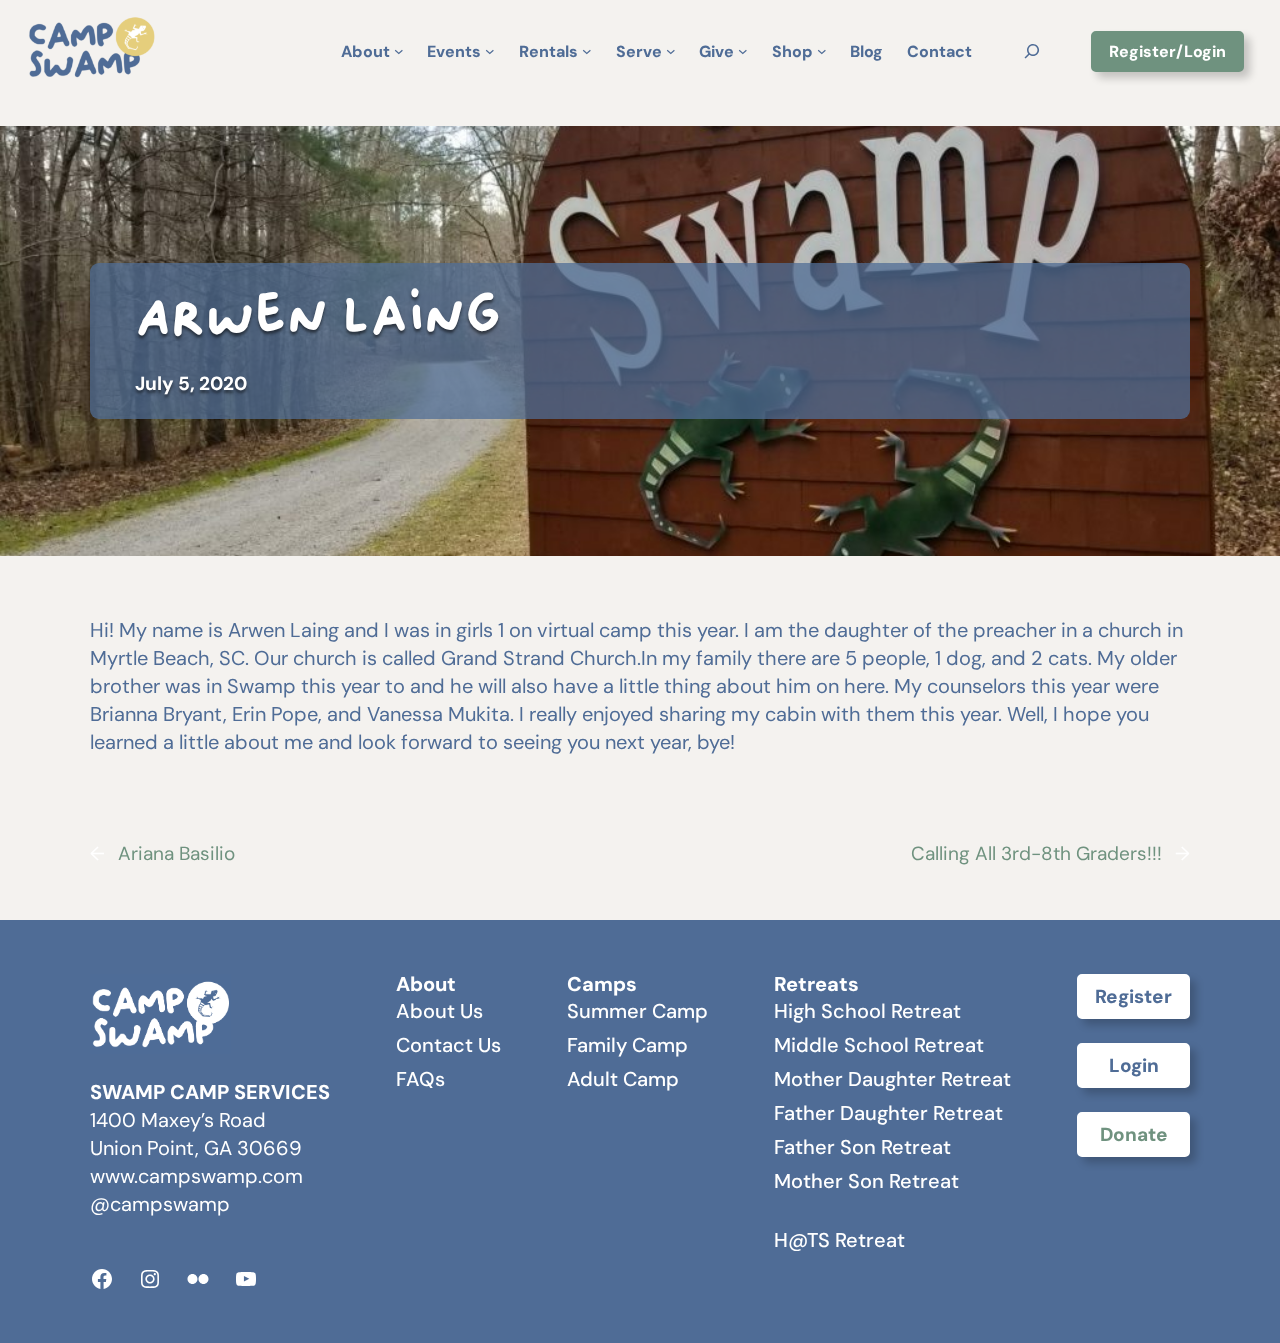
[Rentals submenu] (587, 51)
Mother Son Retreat (866, 1181)
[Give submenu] (743, 51)
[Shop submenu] (822, 51)
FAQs (420, 1079)
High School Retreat (867, 1011)
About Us (439, 1011)
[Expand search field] (1031, 50)
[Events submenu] (490, 51)
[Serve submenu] (671, 51)
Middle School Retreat (879, 1045)
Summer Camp (637, 1011)
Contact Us (448, 1045)
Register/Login (1167, 51)
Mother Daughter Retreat (892, 1079)
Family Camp (627, 1045)
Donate (1134, 1134)
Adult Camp (623, 1079)
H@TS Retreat (839, 1240)
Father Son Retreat (862, 1147)
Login (1134, 1065)
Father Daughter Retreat (888, 1113)
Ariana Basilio (176, 853)
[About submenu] (399, 51)
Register (1133, 996)
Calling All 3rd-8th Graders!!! (1036, 853)
